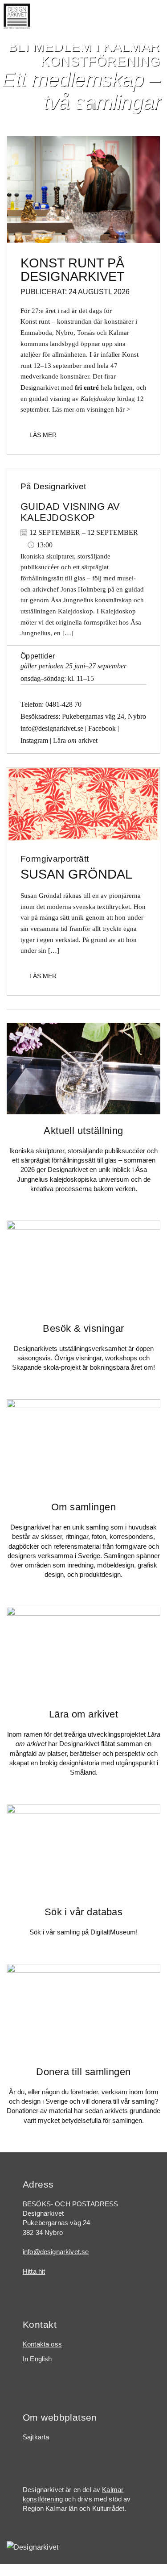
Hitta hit (34, 2272)
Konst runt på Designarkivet (73, 270)
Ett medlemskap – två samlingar (81, 91)
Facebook (102, 728)
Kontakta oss (42, 2344)
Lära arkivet (75, 740)
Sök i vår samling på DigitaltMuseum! (83, 1932)
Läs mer (43, 435)
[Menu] (155, 20)
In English (37, 2359)
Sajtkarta (36, 2437)
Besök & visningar (83, 1328)
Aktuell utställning (83, 1131)
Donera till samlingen (83, 2072)
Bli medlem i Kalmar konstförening (84, 54)
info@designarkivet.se (52, 728)
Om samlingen (83, 1507)
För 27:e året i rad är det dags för (66, 311)
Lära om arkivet (84, 1714)
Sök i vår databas (84, 1912)
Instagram (34, 740)
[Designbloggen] (83, 189)
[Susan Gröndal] (83, 803)
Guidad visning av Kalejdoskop (70, 512)
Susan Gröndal (76, 874)
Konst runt (35, 321)
